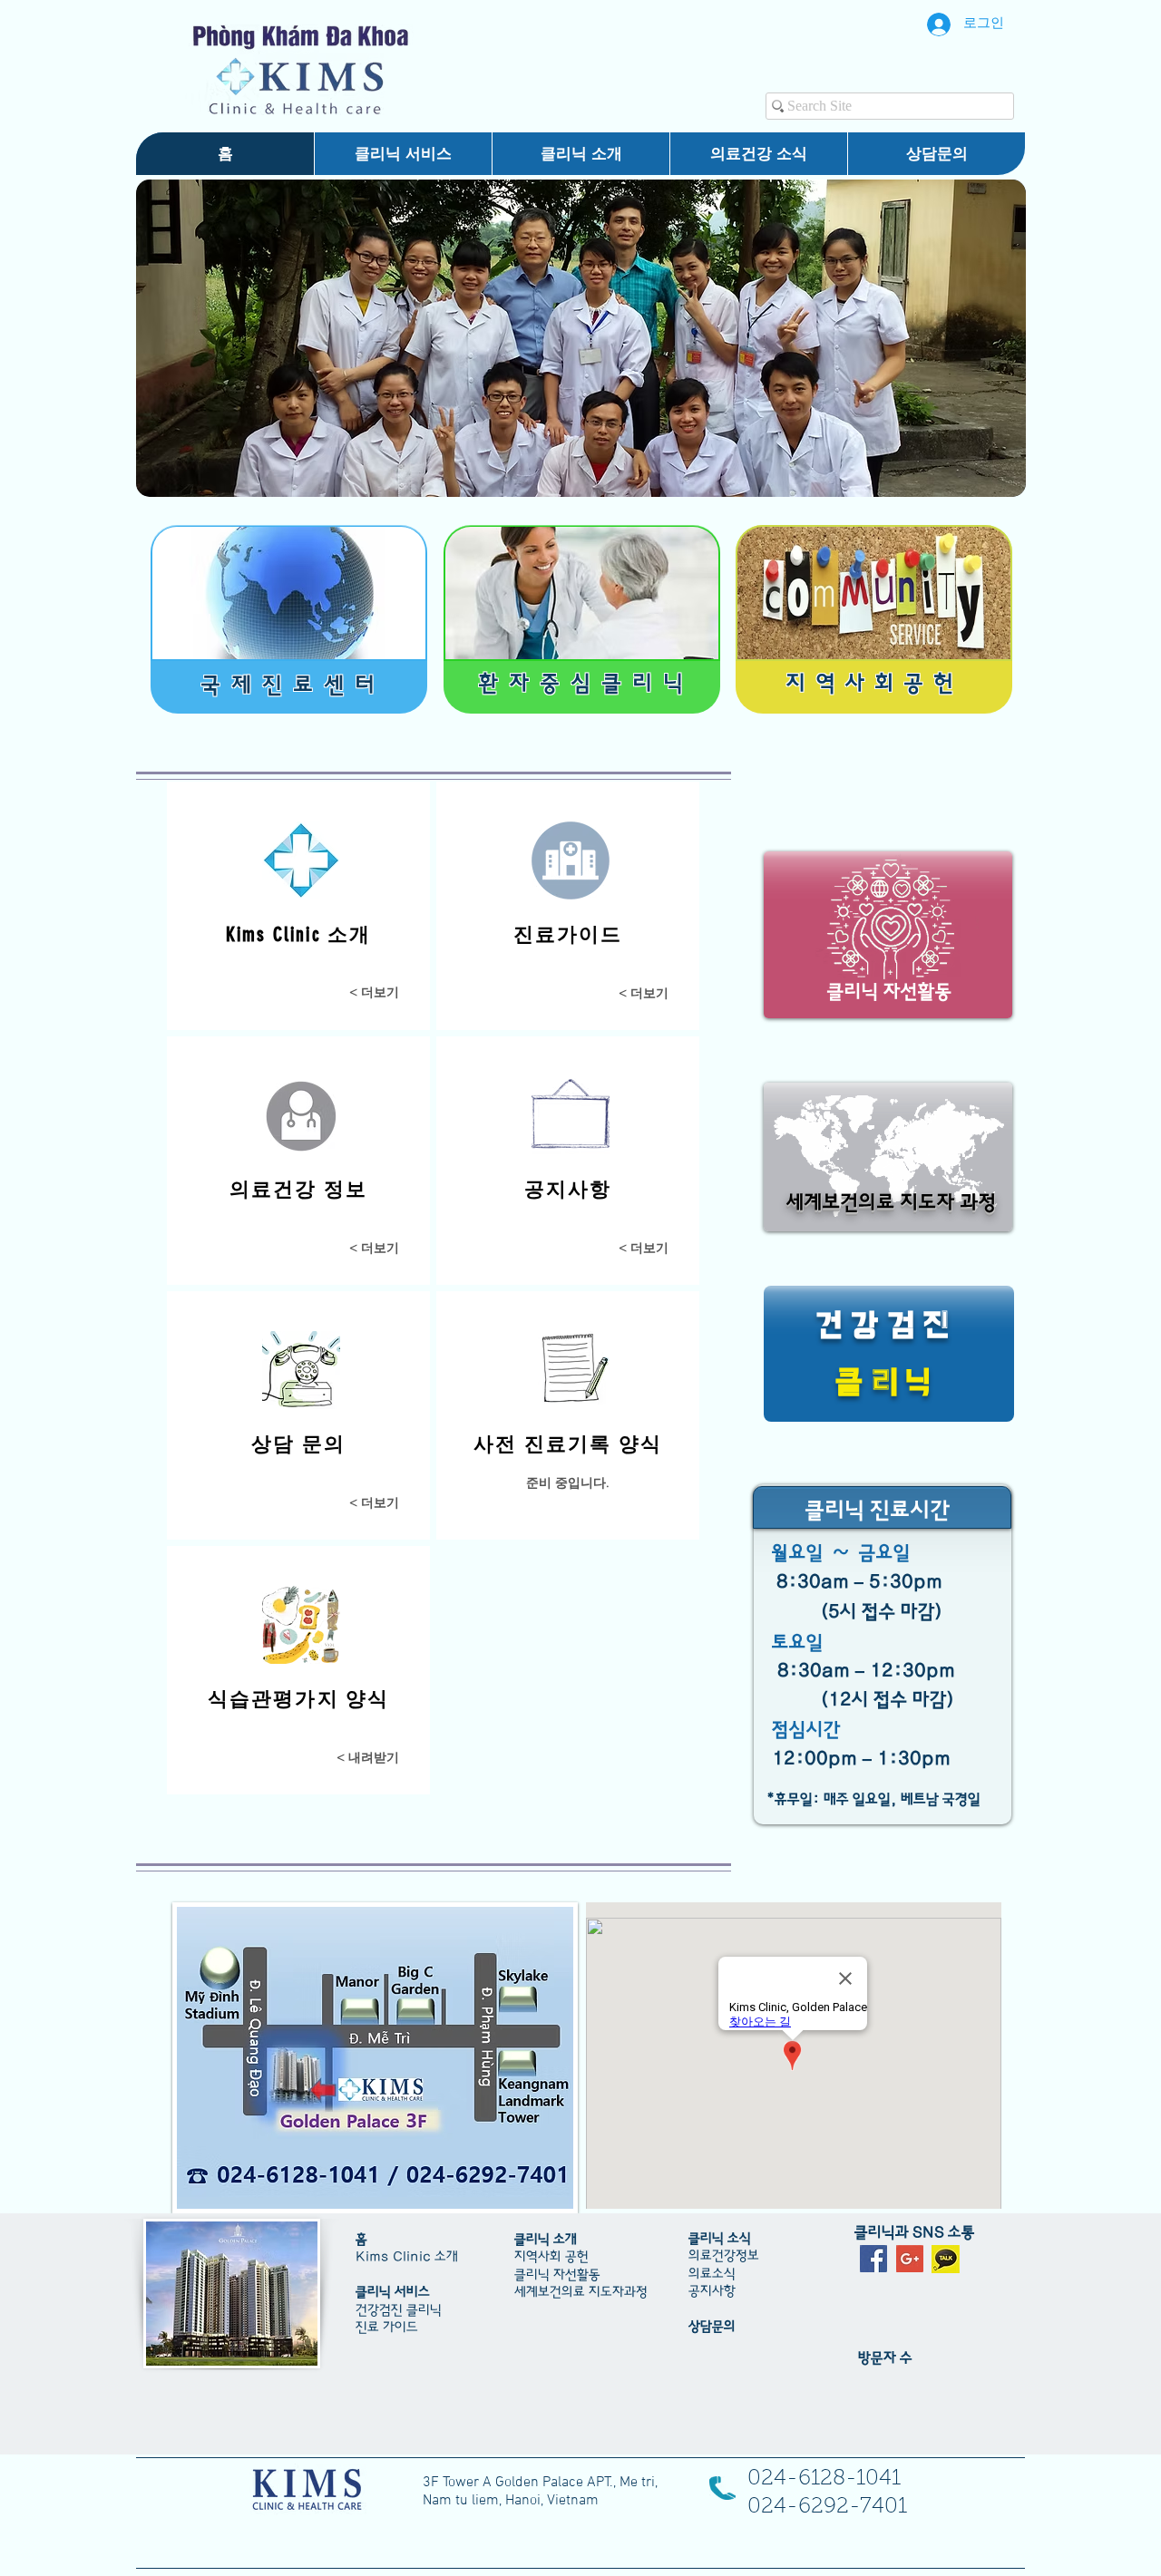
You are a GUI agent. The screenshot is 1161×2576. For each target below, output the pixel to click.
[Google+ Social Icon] (910, 2259)
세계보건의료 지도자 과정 (892, 1203)
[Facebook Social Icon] (873, 2259)
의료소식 (712, 2274)
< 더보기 (644, 993)
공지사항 (712, 2291)
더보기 (380, 992)
